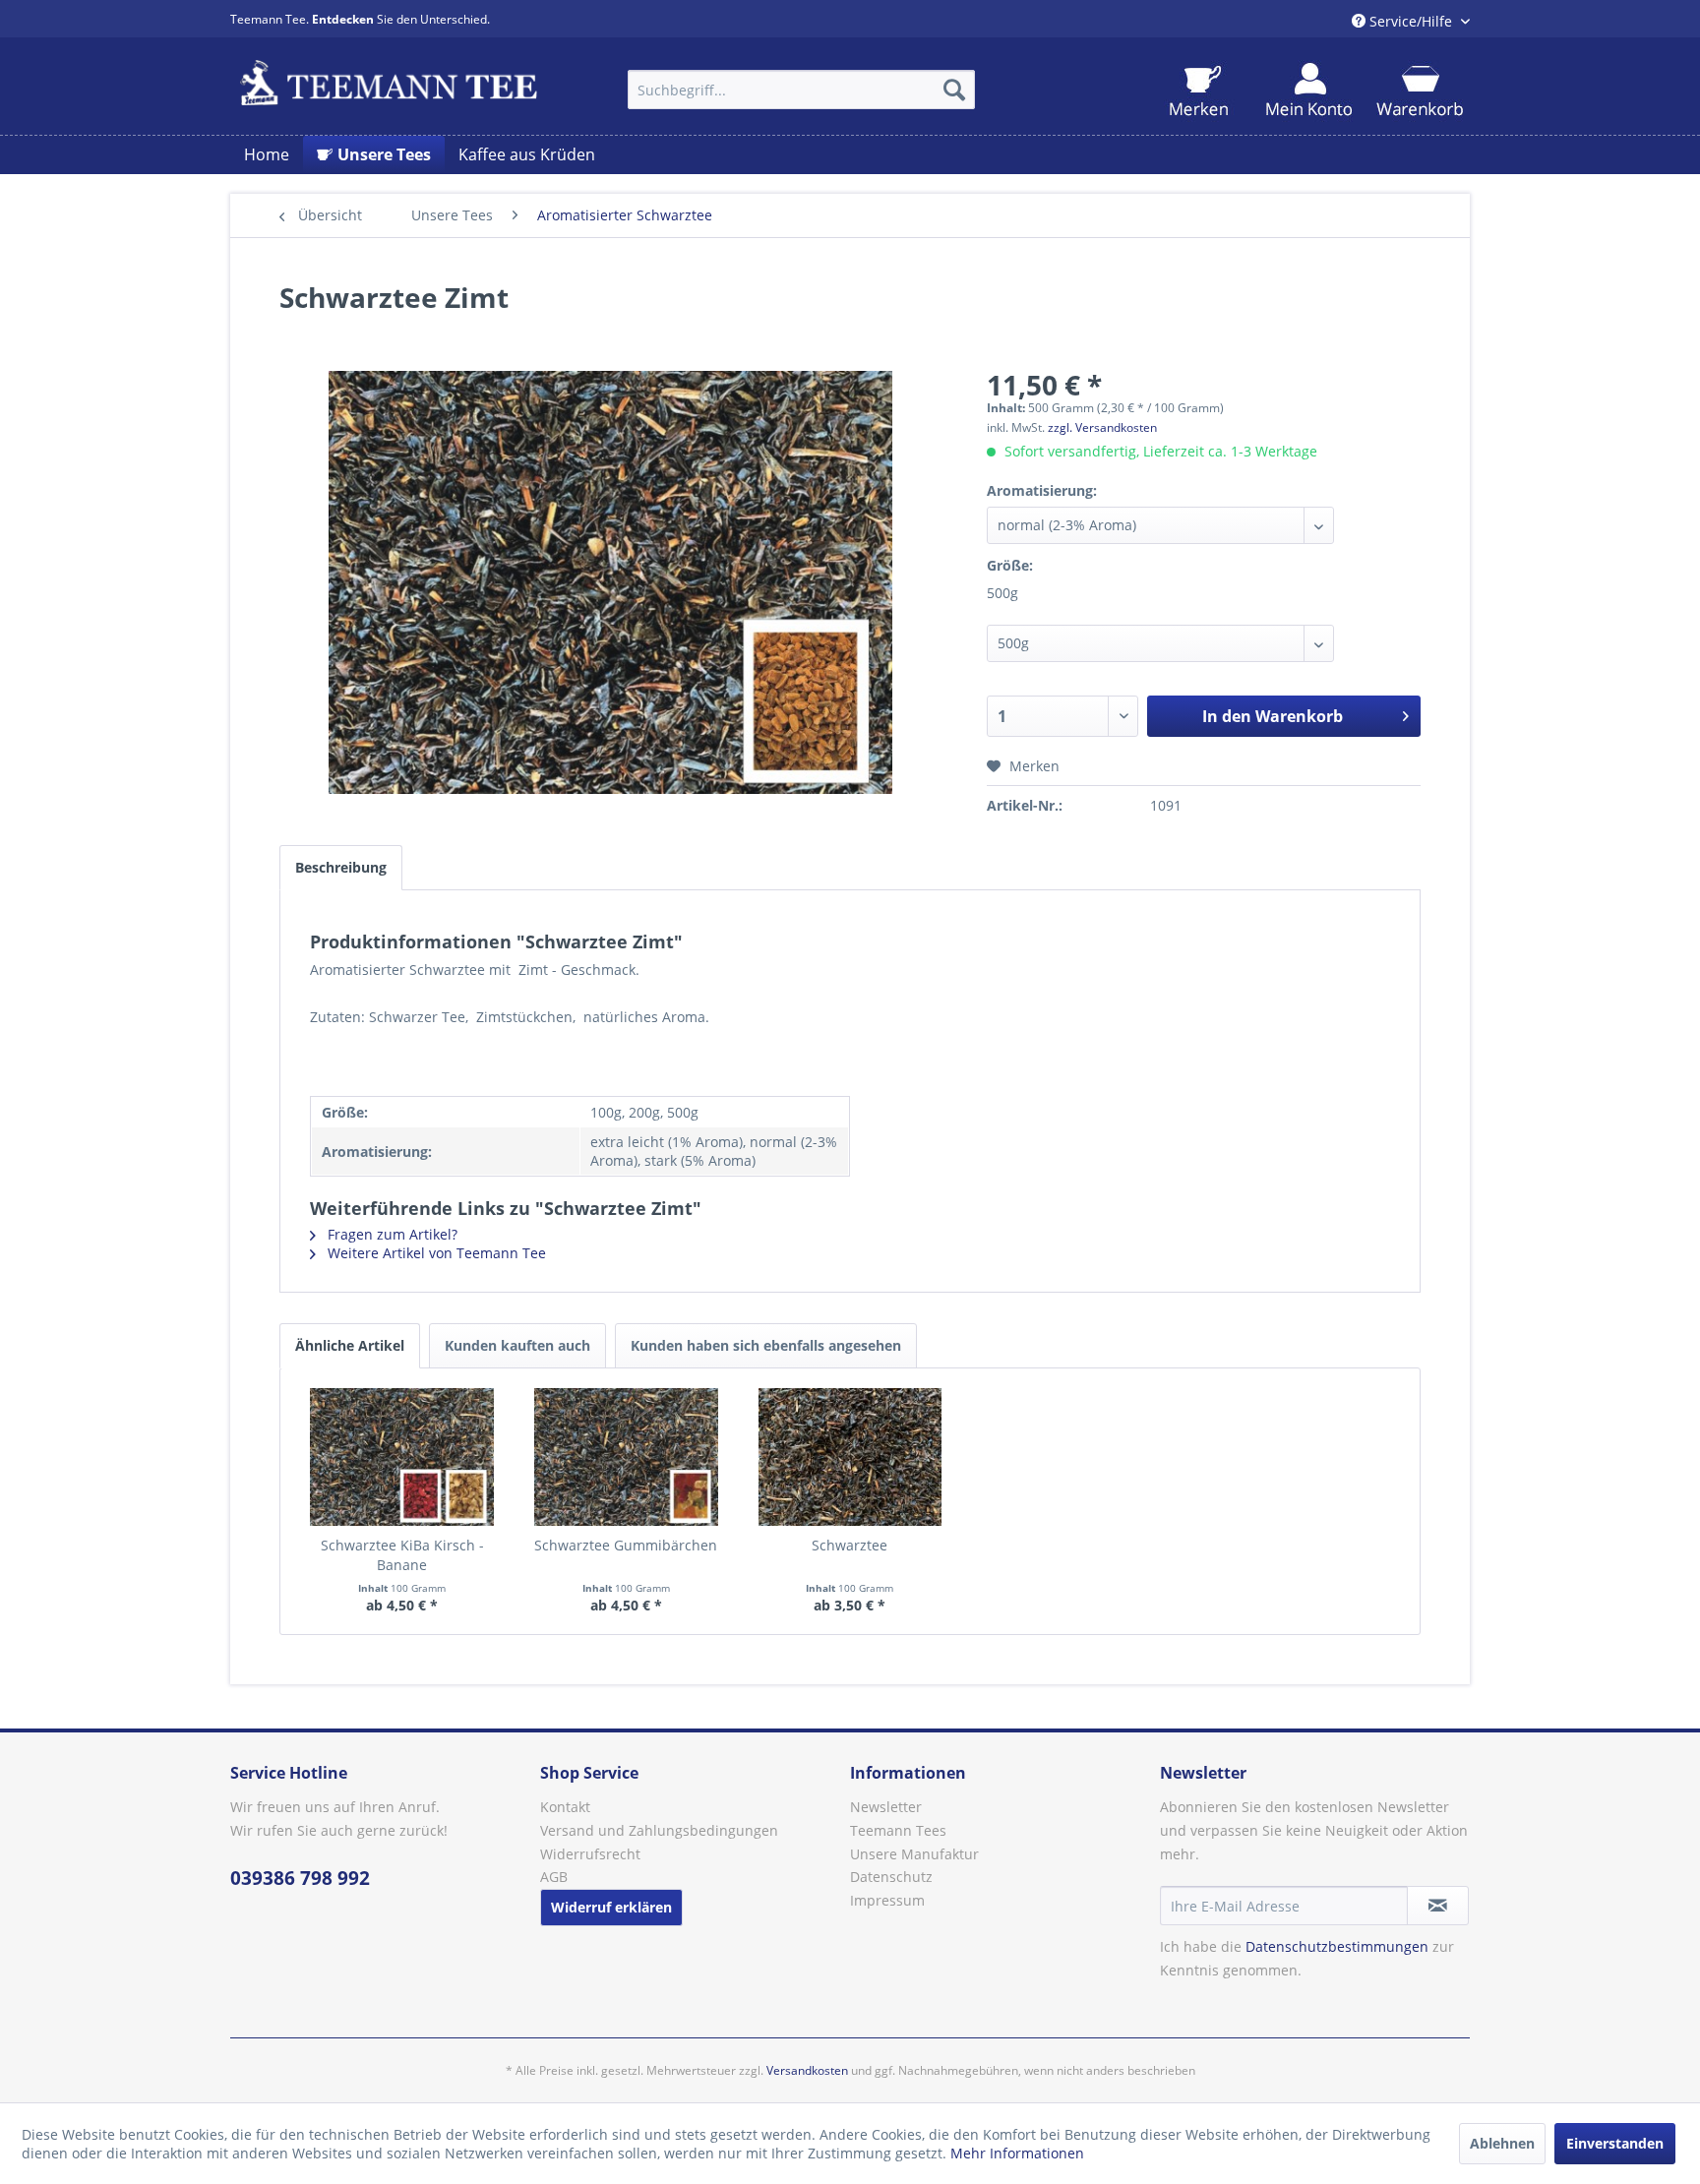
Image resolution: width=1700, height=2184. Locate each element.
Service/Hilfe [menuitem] (1411, 21)
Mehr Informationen (1017, 2153)
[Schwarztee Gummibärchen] (627, 1457)
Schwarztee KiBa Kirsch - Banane (402, 1555)
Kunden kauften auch (517, 1345)
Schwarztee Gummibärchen (626, 1545)
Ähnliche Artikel (350, 1345)
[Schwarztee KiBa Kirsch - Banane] (402, 1457)
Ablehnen (1502, 2143)
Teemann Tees (898, 1830)
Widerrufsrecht (590, 1854)
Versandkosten (807, 2070)
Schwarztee (850, 1545)
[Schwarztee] (850, 1457)
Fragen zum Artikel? (391, 1234)
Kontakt (565, 1807)
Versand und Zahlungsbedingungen (659, 1830)
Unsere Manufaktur (914, 1854)
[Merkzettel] (1199, 91)
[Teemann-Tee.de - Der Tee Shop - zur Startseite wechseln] (389, 85)
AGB (554, 1877)
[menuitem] (801, 90)
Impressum (887, 1900)
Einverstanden (1615, 2143)
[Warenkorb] (1419, 91)
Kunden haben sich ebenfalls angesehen (766, 1345)
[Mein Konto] (1309, 91)
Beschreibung (341, 867)
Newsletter (886, 1807)
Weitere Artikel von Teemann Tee (435, 1253)
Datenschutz (891, 1877)
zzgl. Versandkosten (1102, 427)
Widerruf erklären (611, 1907)
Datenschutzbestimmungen (1337, 1946)
